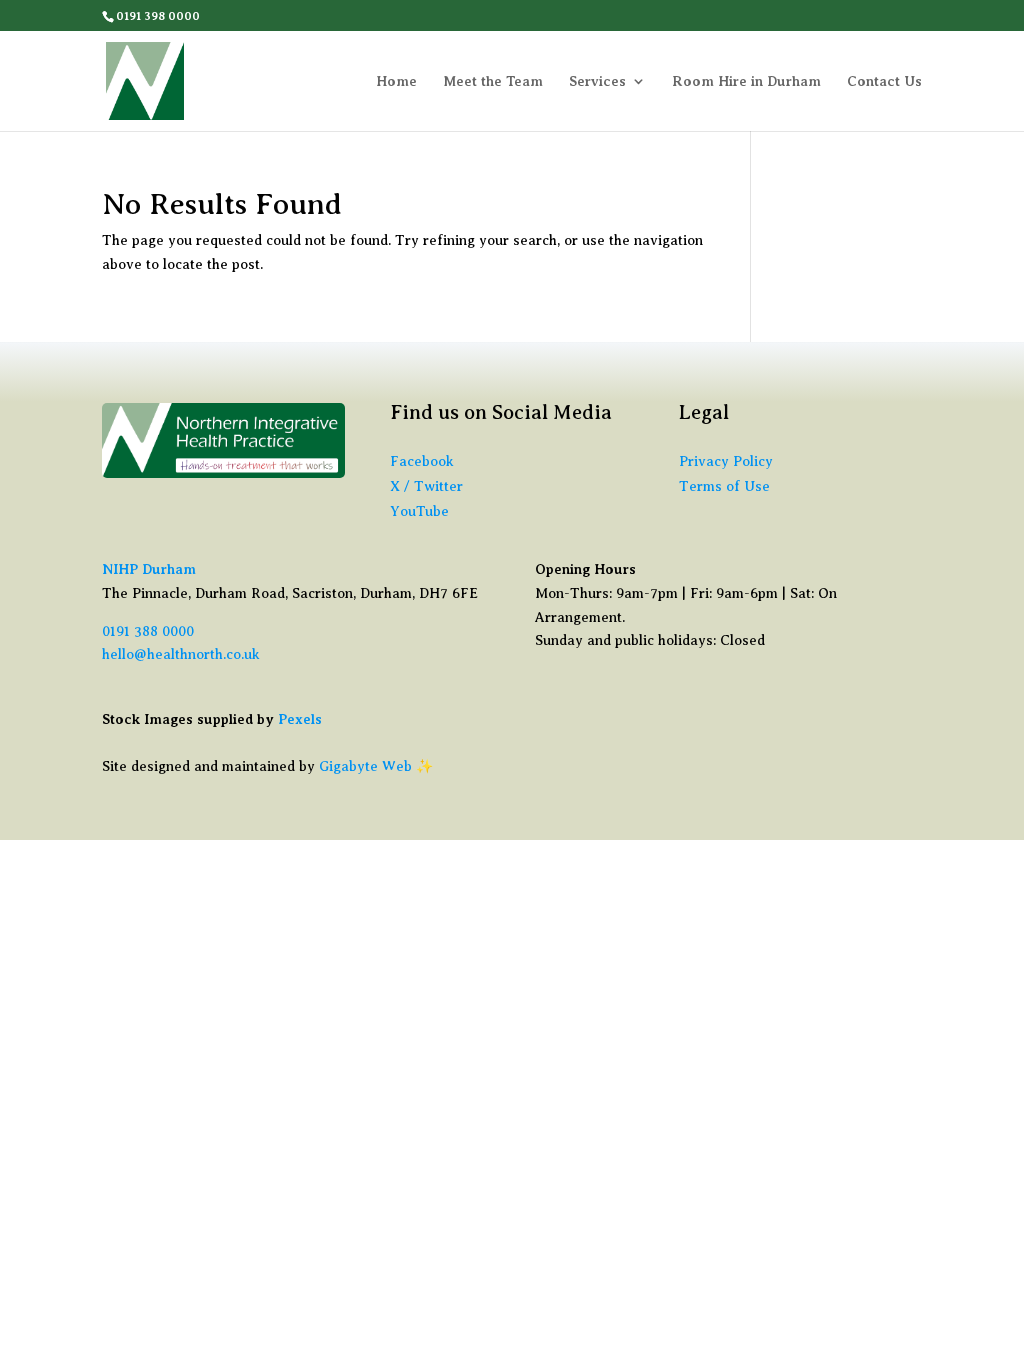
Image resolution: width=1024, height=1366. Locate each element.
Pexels (300, 719)
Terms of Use (724, 486)
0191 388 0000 (148, 631)
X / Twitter (426, 486)
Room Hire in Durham (746, 81)
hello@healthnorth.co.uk (181, 654)
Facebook (422, 461)
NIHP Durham (149, 569)
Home (396, 81)
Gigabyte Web (365, 766)
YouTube (419, 511)
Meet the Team (493, 81)
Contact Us (884, 81)
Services (597, 81)
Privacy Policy (726, 461)
